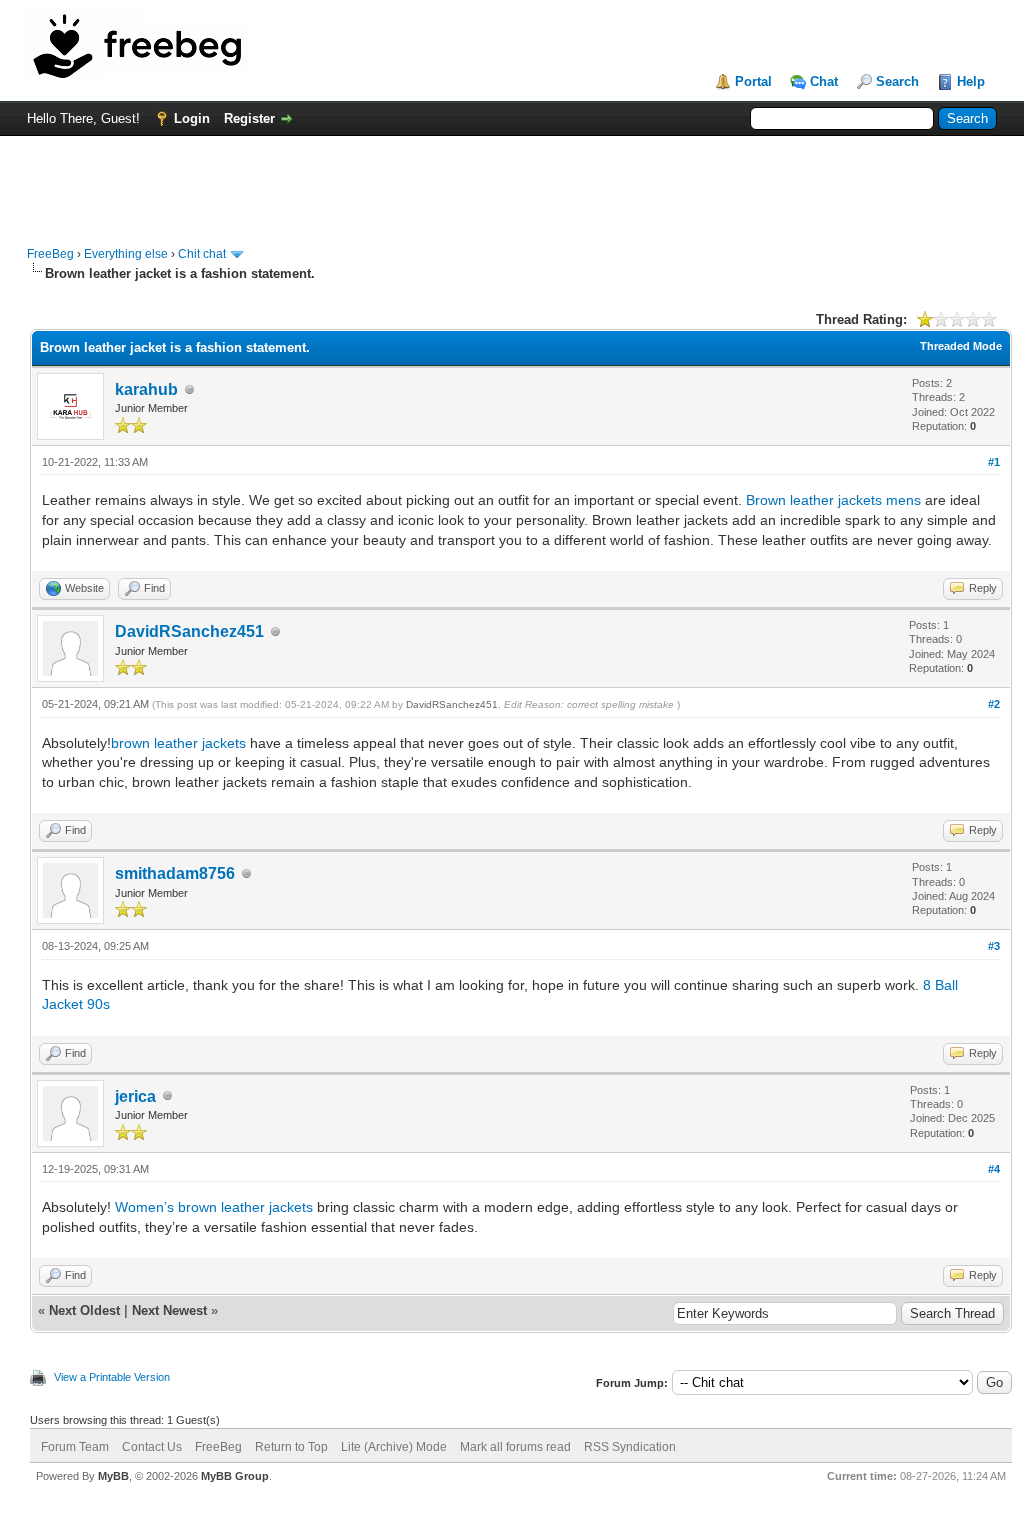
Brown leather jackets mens (833, 500)
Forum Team (75, 1447)
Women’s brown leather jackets (214, 1207)
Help (971, 81)
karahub (146, 389)
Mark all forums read (515, 1447)
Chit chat (202, 254)
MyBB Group (235, 1476)
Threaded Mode (961, 346)
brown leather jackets (178, 743)
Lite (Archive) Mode (394, 1447)
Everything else (126, 254)
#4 (994, 1169)
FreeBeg (50, 254)
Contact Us (152, 1447)
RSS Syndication (630, 1447)
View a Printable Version (112, 1377)
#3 (994, 946)
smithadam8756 (175, 873)
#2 (994, 704)
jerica (135, 1096)
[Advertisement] (512, 181)
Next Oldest (84, 1310)
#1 (994, 462)
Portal (753, 81)
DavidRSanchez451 (189, 631)
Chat (824, 81)
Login (192, 118)
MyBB (113, 1476)
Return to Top (291, 1447)
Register (249, 118)
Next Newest (169, 1310)
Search (897, 81)
